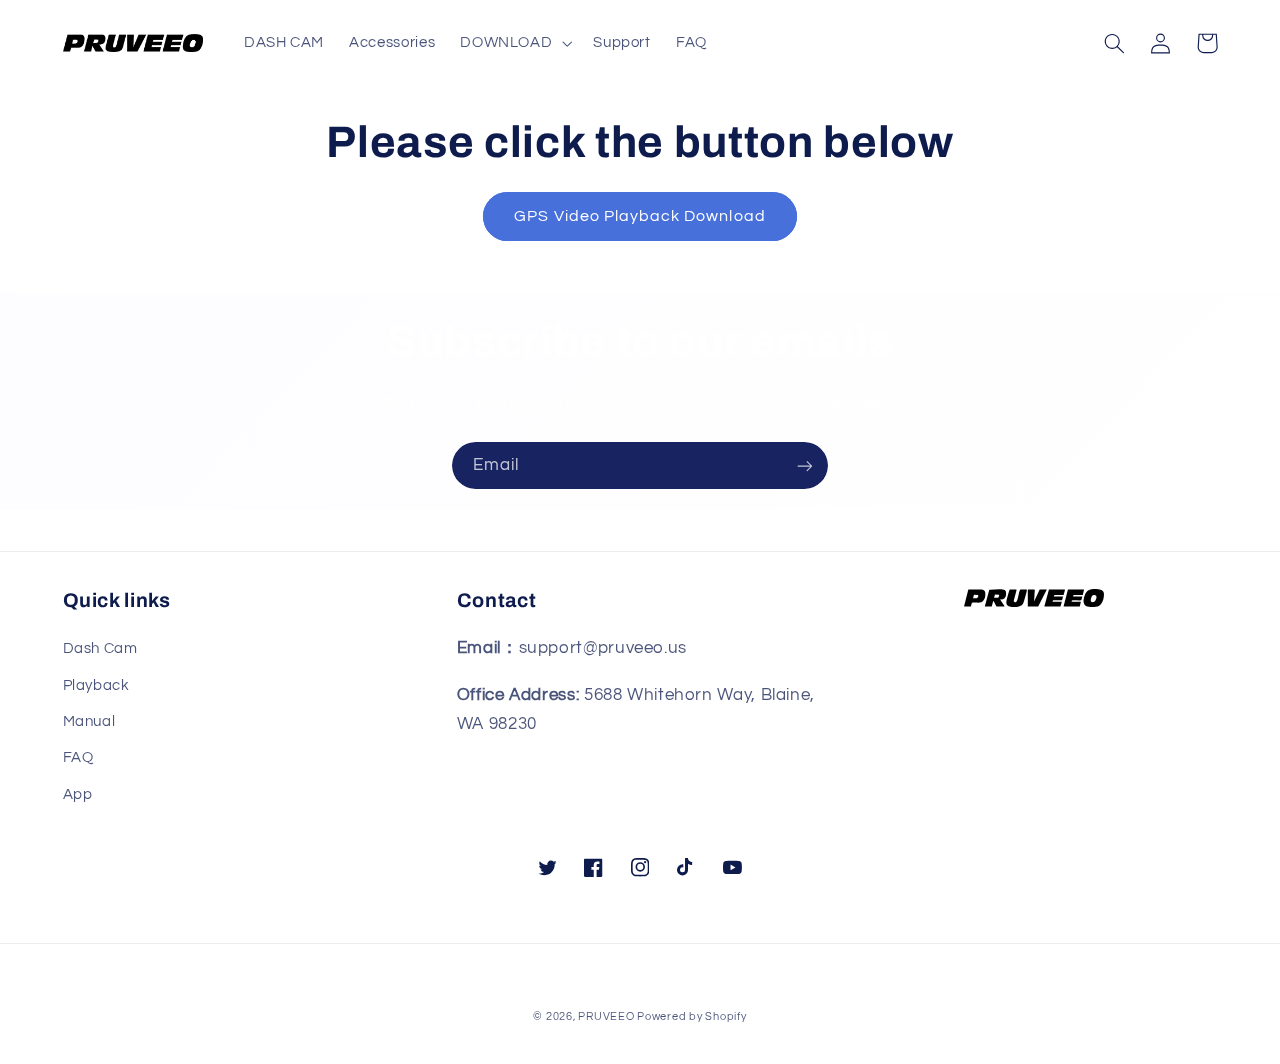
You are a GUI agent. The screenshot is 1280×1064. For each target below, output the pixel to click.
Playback (96, 685)
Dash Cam (100, 648)
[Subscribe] (805, 465)
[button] (514, 43)
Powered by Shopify (691, 1016)
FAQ (78, 757)
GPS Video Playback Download (639, 216)
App (78, 794)
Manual (89, 721)
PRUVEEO (607, 1016)
